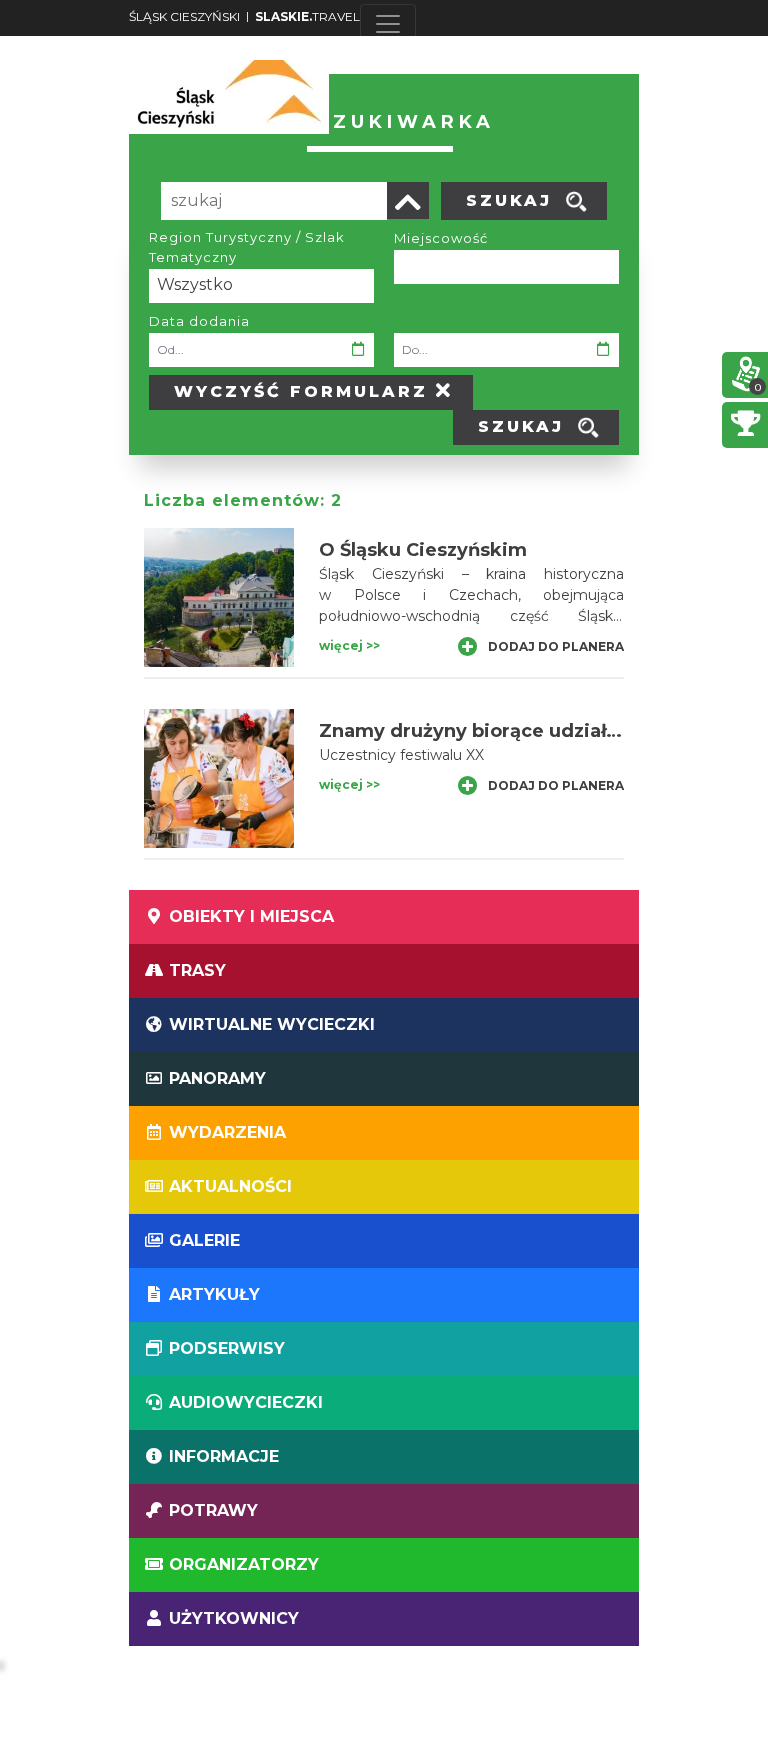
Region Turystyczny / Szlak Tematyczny (247, 247)
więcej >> (349, 645)
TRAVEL (307, 16)
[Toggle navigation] (388, 24)
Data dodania (199, 321)
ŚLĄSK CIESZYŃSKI (184, 16)
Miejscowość (441, 238)
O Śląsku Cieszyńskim (423, 550)
